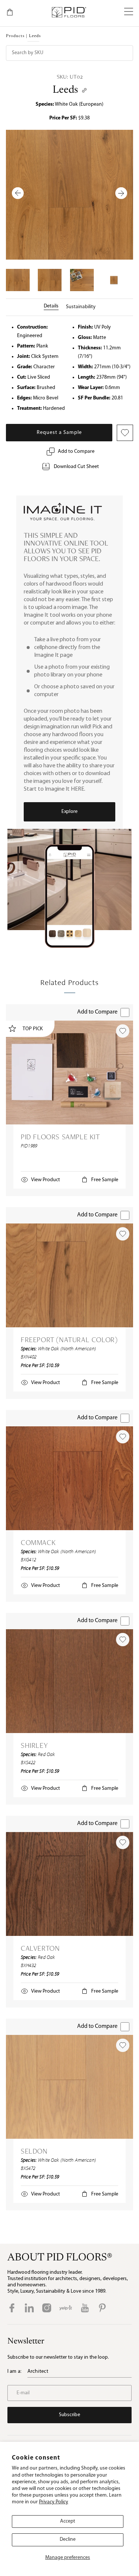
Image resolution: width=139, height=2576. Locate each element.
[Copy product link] (84, 90)
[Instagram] (47, 2308)
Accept (68, 2521)
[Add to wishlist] (123, 1031)
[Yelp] (66, 2308)
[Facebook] (12, 2308)
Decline (68, 2539)
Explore (69, 812)
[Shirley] (69, 1681)
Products (15, 36)
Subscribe (69, 2415)
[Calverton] (69, 1884)
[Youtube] (85, 2308)
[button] (129, 12)
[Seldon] (69, 2087)
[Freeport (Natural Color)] (69, 1275)
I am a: (14, 2371)
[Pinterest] (102, 2308)
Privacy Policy (54, 2502)
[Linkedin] (29, 2308)
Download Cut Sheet (76, 467)
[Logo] (69, 12)
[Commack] (69, 1478)
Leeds (65, 90)
